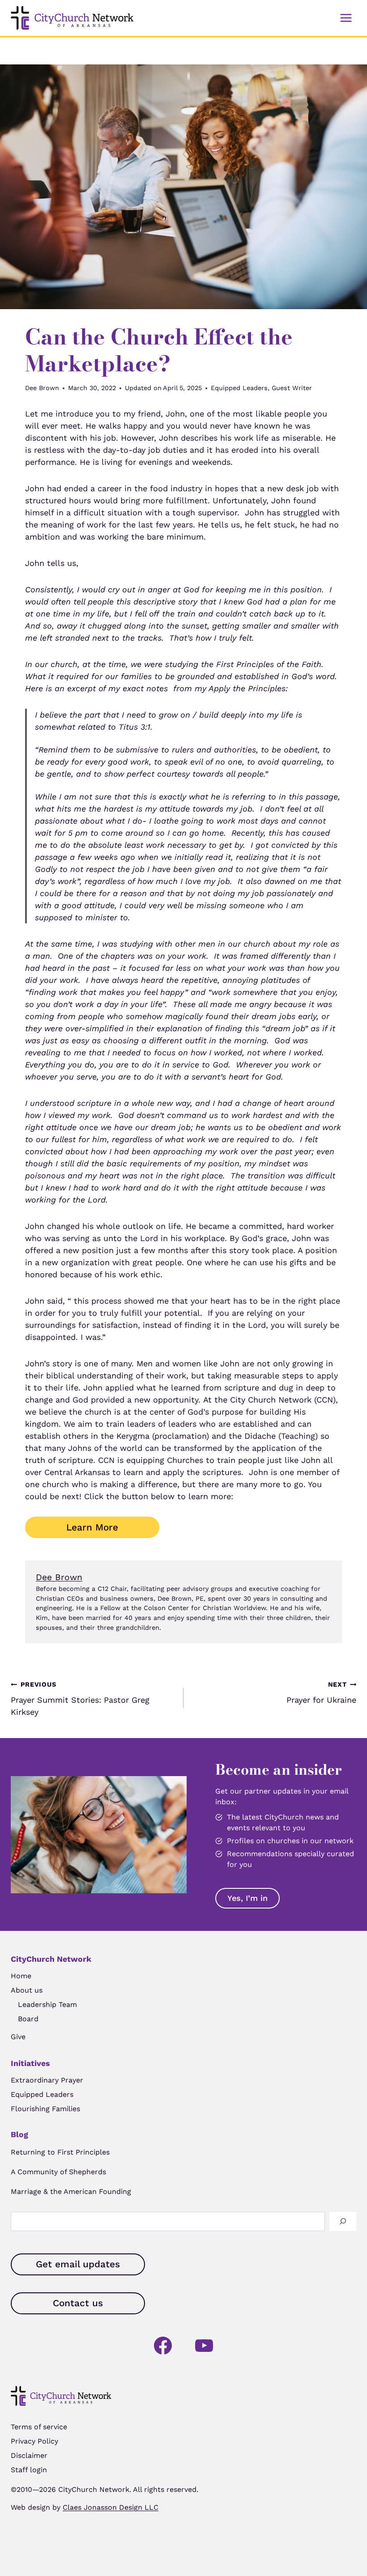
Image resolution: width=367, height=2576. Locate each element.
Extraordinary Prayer (47, 2080)
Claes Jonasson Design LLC (111, 2507)
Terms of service (39, 2427)
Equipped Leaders (239, 388)
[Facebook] (163, 2346)
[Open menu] (346, 18)
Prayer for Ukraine (321, 1693)
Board (28, 2019)
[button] (248, 1898)
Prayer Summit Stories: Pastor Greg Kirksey (80, 1699)
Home (21, 1976)
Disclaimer (29, 2455)
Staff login (29, 2470)
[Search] (343, 2221)
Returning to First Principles (60, 2152)
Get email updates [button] (78, 2264)
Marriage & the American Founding (71, 2191)
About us (27, 1990)
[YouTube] (204, 2346)
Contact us (78, 2303)
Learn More (92, 1527)
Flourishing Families (45, 2109)
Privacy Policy (34, 2441)
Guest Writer (292, 388)
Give (18, 2037)
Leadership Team (47, 2004)
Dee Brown (42, 388)
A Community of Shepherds (58, 2172)
